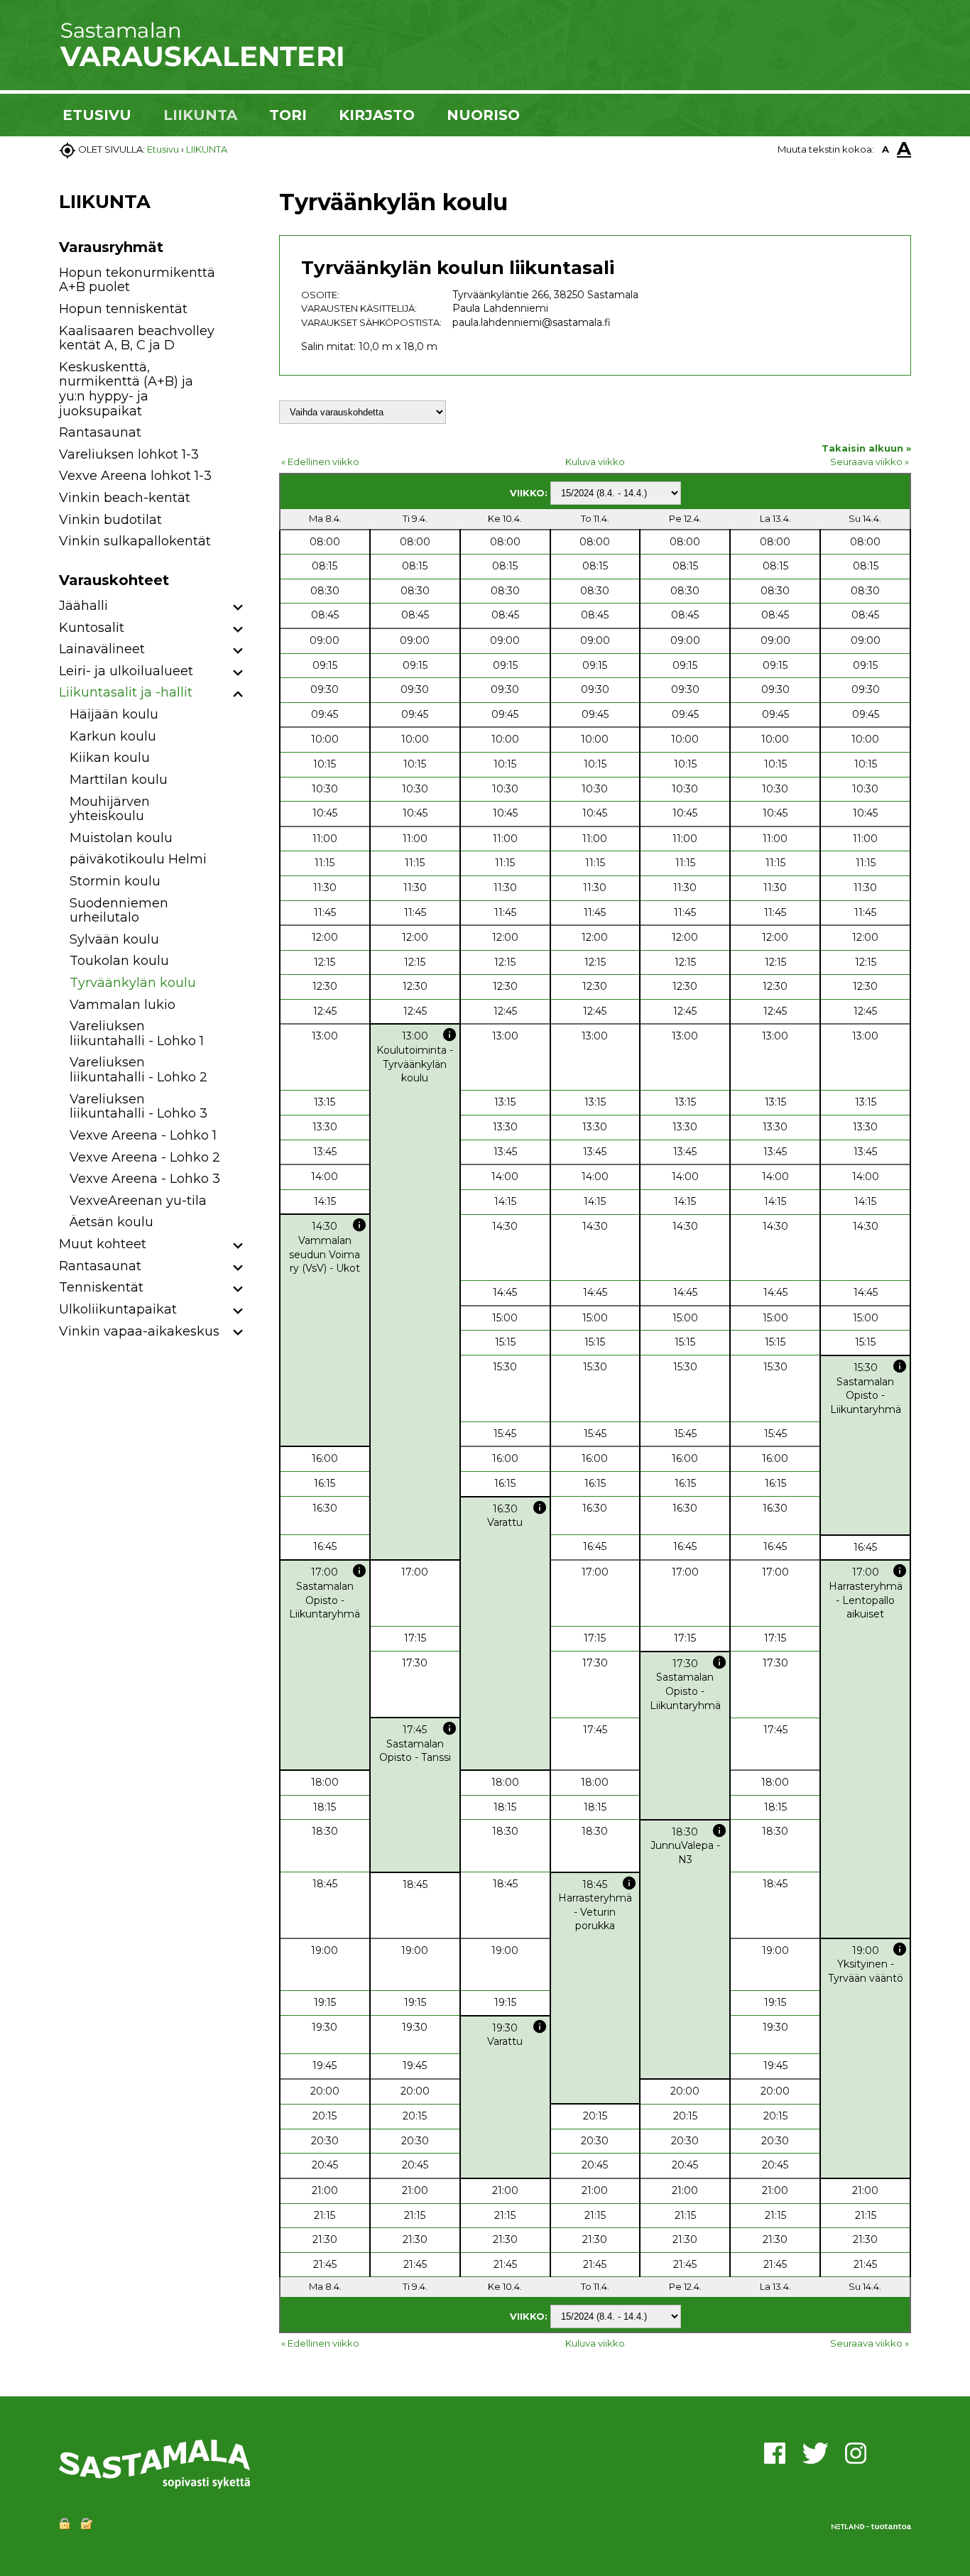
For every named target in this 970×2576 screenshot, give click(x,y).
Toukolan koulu (119, 961)
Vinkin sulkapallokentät (135, 541)
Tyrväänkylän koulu (133, 983)
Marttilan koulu (119, 780)
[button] (238, 608)
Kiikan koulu (110, 758)
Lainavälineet (102, 649)
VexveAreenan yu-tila (138, 1201)
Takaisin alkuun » (866, 448)
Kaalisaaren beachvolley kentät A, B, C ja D (137, 338)
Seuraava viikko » (870, 462)
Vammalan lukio (122, 1005)
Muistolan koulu (121, 838)
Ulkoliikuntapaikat (118, 1309)
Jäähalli (83, 606)
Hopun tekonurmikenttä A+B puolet (137, 280)
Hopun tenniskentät (123, 309)
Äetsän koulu (111, 1222)
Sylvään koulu (114, 939)
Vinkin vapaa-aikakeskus (139, 1331)
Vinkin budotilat (110, 520)
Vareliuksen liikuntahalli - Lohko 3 (138, 1107)
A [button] (885, 149)
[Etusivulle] (201, 64)
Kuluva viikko (595, 462)
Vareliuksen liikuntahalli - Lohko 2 (138, 1070)
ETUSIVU (97, 115)
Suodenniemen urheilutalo (119, 911)
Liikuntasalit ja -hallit (126, 692)
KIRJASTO (377, 115)
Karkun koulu (113, 736)
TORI (288, 115)
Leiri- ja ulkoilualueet (126, 671)
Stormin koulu (115, 881)
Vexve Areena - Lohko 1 (143, 1135)
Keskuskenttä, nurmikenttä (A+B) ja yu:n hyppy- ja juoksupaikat (126, 389)
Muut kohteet (103, 1244)
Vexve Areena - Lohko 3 (145, 1179)
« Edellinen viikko (320, 462)
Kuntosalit (92, 628)
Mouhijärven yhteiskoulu (110, 809)
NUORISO (483, 115)
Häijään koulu (114, 714)
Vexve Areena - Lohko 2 (145, 1157)
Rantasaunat (100, 432)
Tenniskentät (101, 1287)
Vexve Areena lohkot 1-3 (135, 476)
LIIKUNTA (200, 115)
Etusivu (163, 149)
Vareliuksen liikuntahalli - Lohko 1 (137, 1033)
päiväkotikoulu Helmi (138, 859)
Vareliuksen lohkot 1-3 (129, 454)
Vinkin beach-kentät (125, 498)
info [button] (449, 1035)
